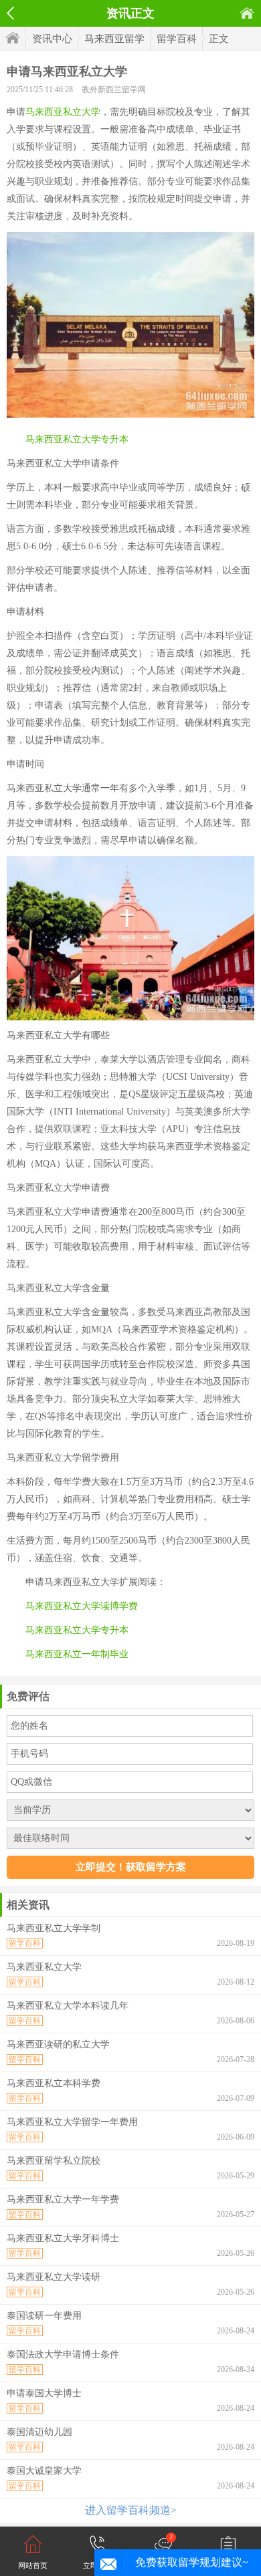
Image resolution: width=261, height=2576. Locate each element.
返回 (10, 13)
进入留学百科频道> (131, 2510)
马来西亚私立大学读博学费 (82, 1606)
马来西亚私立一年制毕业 (77, 1654)
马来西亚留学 (114, 39)
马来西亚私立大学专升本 (77, 439)
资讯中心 (52, 39)
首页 (247, 13)
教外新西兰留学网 (114, 90)
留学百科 (177, 39)
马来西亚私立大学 (63, 112)
